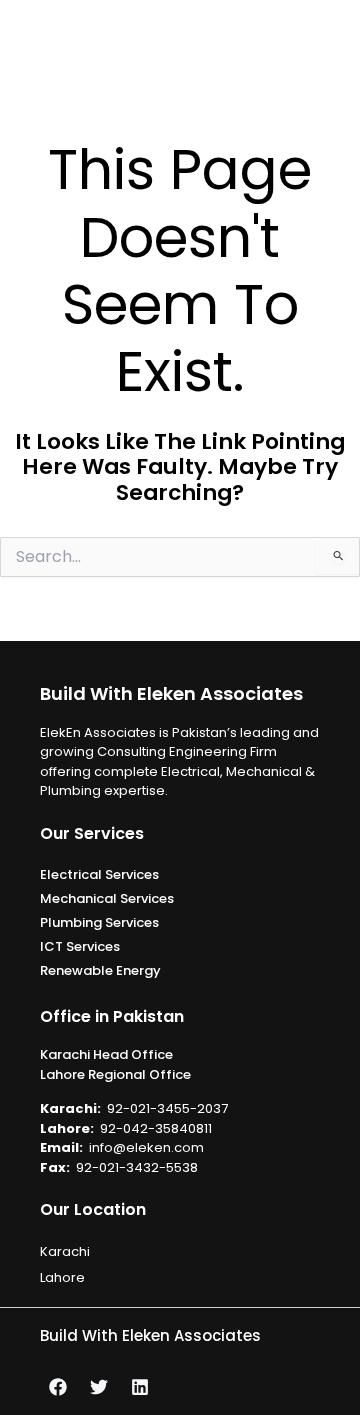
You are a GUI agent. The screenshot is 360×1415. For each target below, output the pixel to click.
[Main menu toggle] (337, 41)
